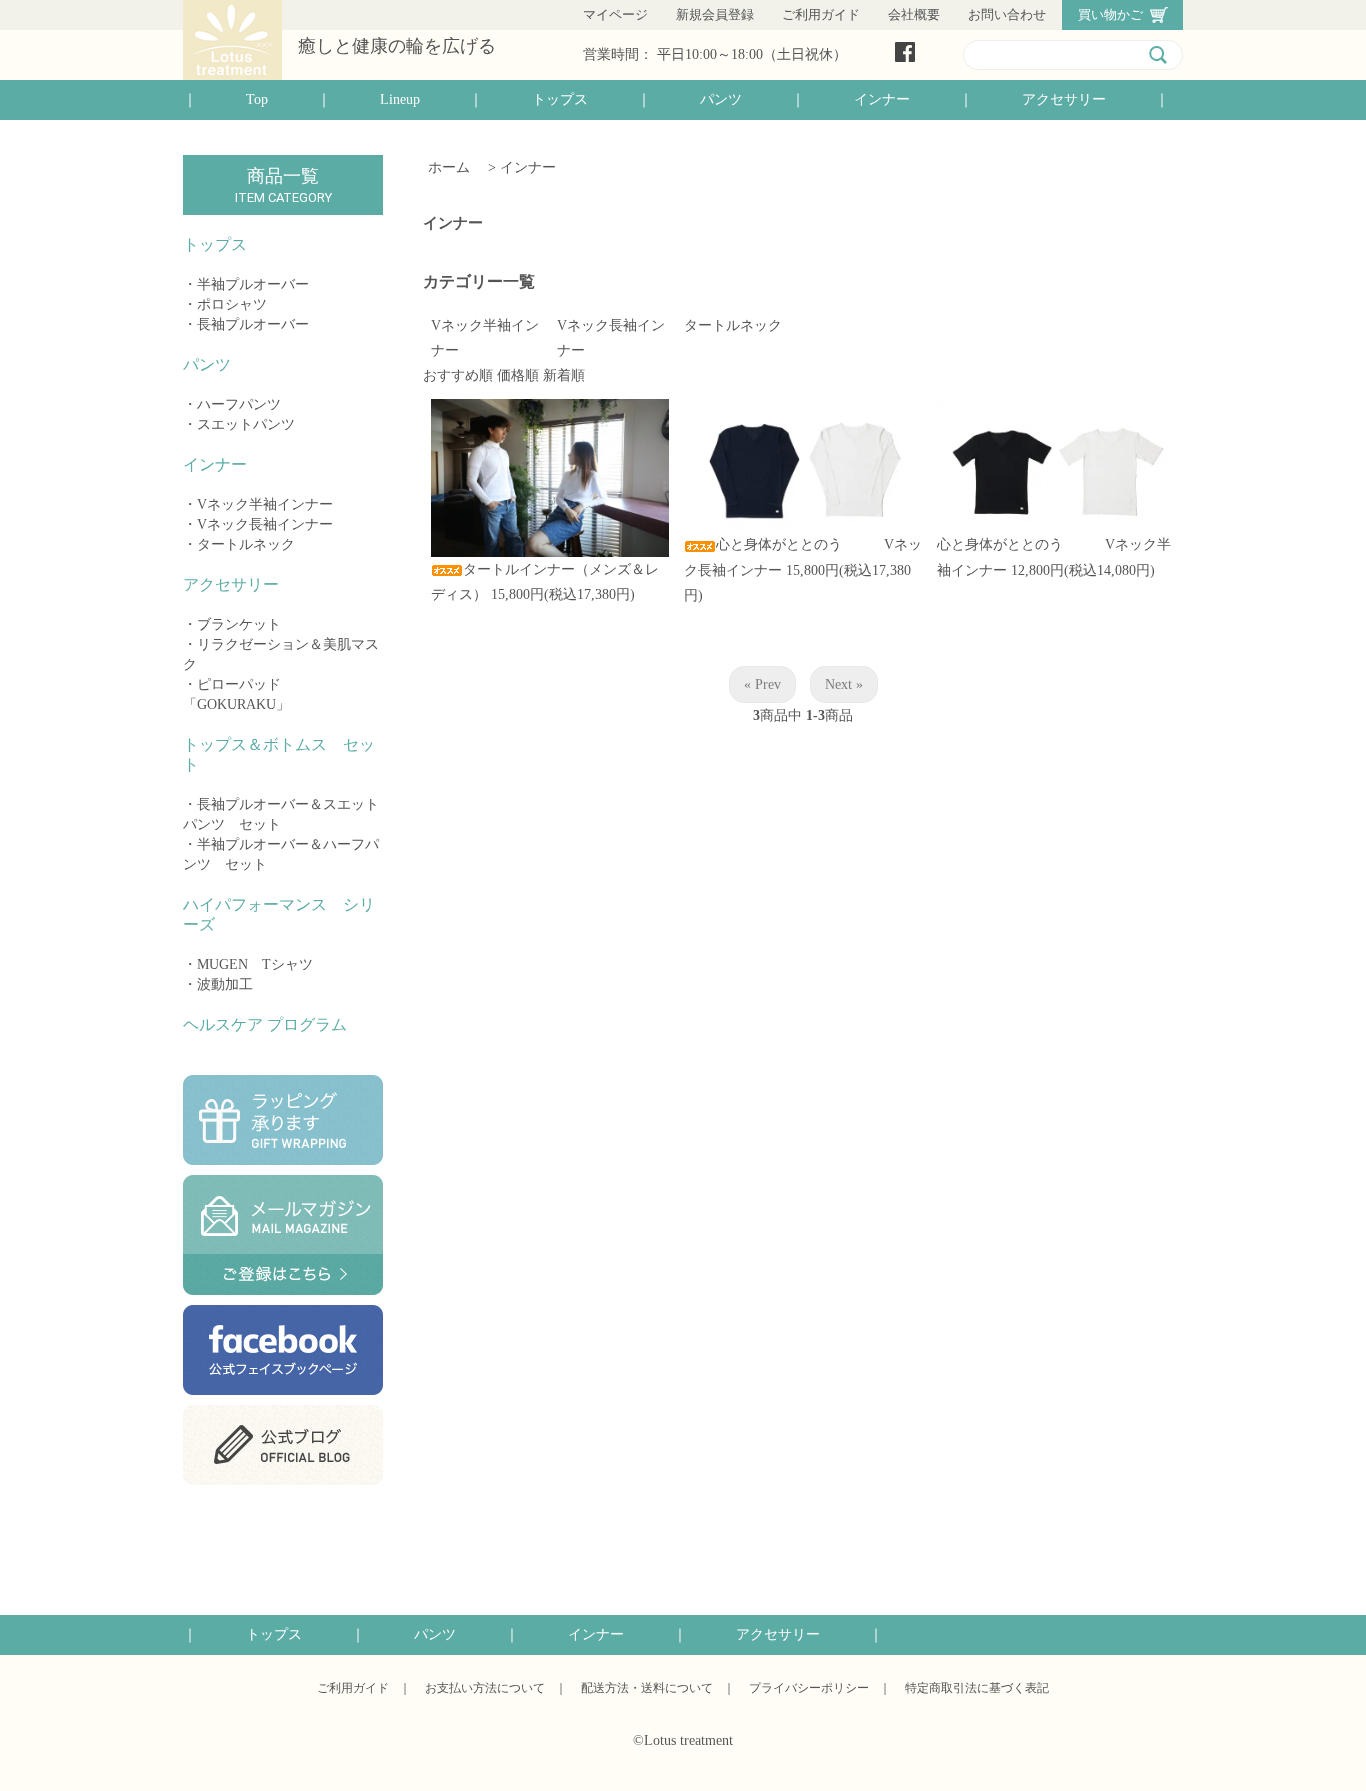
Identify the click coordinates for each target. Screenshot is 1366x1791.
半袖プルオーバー (253, 284)
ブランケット (239, 624)
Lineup (400, 99)
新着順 (564, 375)
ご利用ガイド (821, 14)
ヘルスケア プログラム (265, 1024)
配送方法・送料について (647, 1688)
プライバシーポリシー (809, 1688)
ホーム (449, 167)
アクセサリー (1064, 99)
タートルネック (246, 544)
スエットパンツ (246, 424)
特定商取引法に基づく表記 (977, 1688)
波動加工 (225, 984)
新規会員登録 (715, 14)
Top (257, 99)
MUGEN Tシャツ (255, 964)
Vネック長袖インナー (265, 524)
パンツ (721, 99)
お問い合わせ (1007, 14)
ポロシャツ (232, 304)
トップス (560, 99)
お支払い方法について (485, 1688)
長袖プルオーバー (253, 324)
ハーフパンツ (239, 404)
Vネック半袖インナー (265, 504)
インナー (882, 99)
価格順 (518, 375)
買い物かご (1110, 14)
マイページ (615, 14)
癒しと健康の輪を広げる (397, 46)
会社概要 (914, 14)
